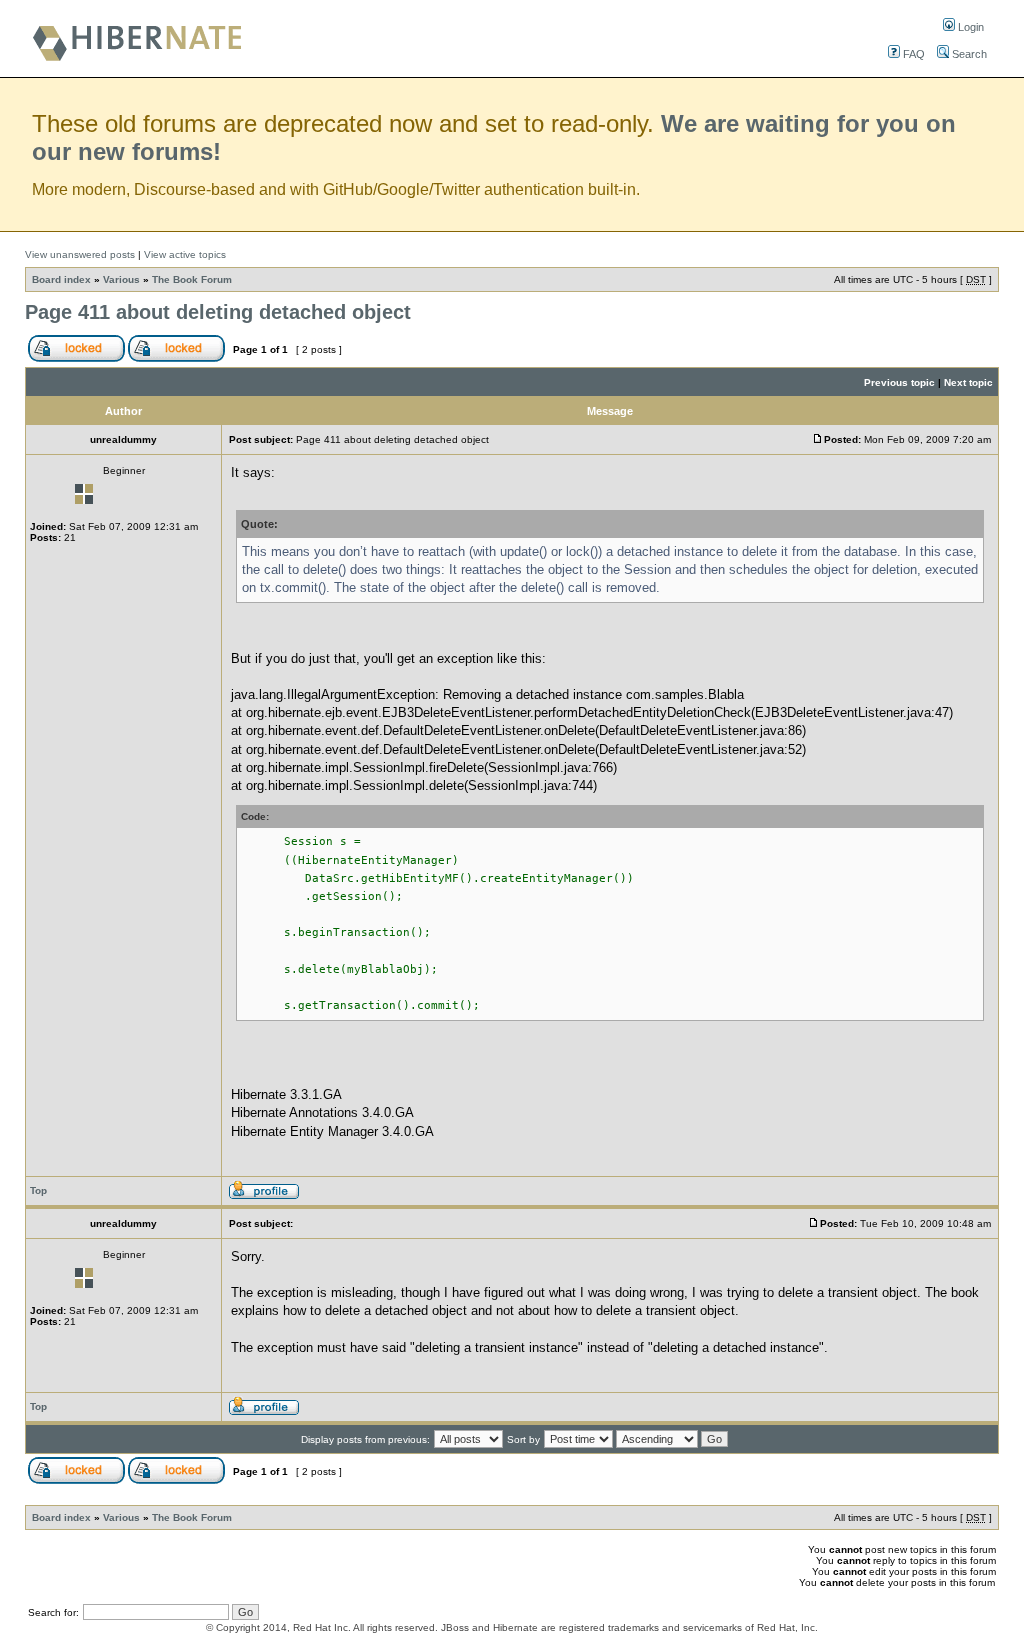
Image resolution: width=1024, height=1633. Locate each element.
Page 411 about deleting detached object (218, 312)
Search (968, 54)
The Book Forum (192, 279)
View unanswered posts (80, 254)
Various (121, 279)
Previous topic (899, 382)
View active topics (185, 254)
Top (38, 1190)
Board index (61, 279)
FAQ (912, 54)
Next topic (968, 382)
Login (969, 27)
